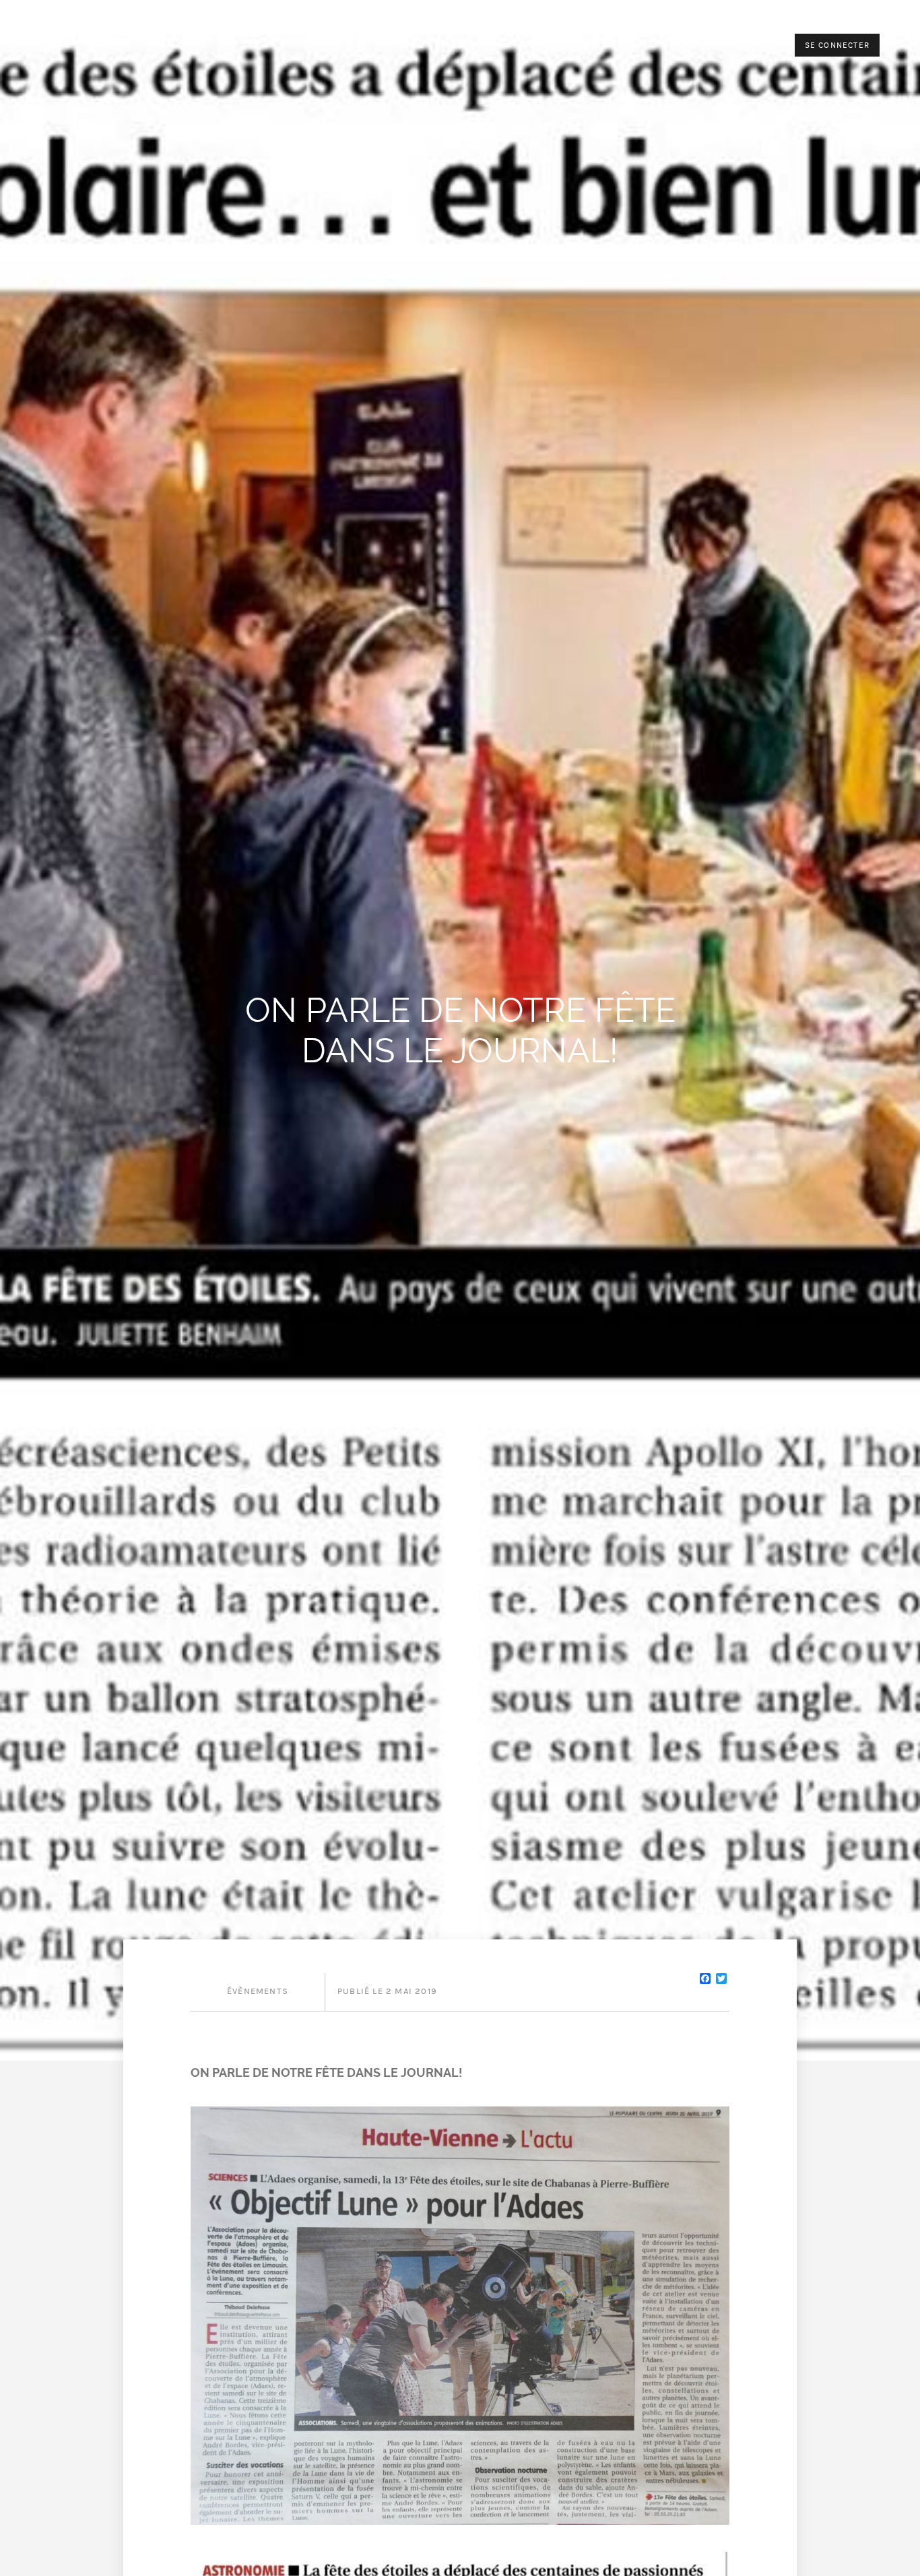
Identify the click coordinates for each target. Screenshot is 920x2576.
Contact (759, 45)
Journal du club (558, 45)
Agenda (630, 45)
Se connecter (837, 45)
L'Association (471, 45)
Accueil (406, 45)
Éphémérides (694, 45)
